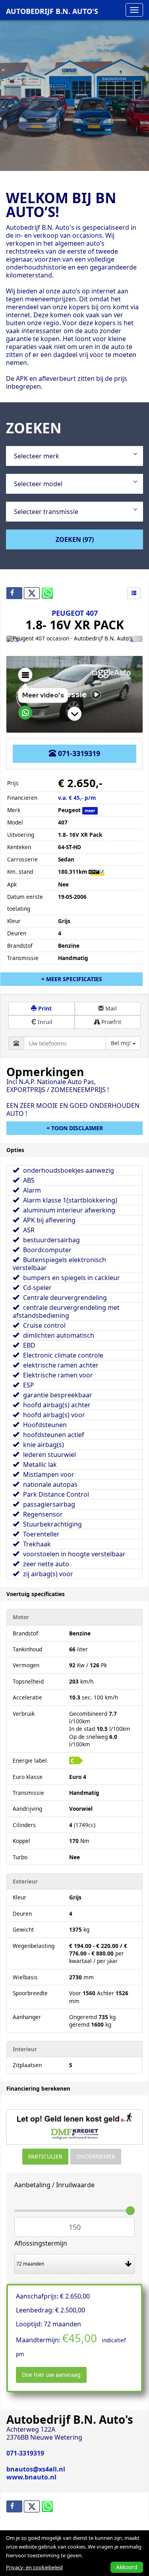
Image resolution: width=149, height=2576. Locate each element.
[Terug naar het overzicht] (134, 593)
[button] (16, 639)
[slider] (130, 2211)
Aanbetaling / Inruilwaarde (54, 2185)
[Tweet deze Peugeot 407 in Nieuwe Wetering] (32, 593)
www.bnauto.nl (31, 2477)
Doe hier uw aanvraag (51, 2375)
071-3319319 (78, 753)
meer (90, 811)
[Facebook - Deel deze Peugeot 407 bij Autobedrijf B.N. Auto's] (14, 2506)
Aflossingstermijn (41, 2243)
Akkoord (127, 2567)
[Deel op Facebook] (14, 593)
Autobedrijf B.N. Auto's (52, 11)
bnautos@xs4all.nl (36, 2469)
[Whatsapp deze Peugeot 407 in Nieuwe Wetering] (49, 593)
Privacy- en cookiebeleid (34, 2567)
